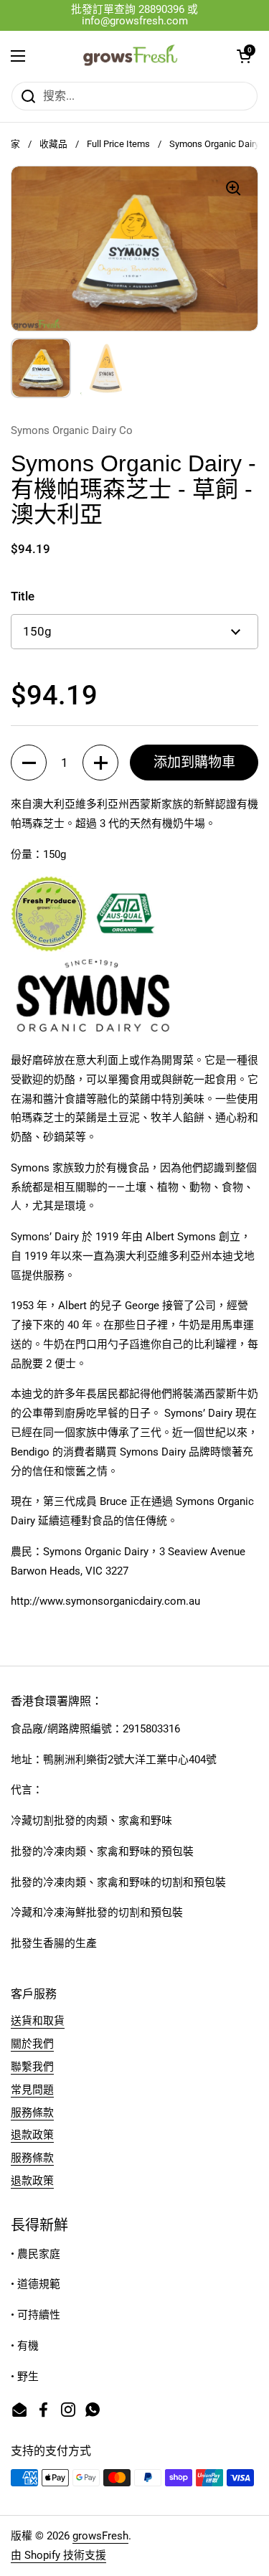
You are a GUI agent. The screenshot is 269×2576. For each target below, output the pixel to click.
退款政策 (32, 2135)
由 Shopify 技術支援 (58, 2555)
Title (23, 596)
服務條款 (32, 2113)
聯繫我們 (32, 2067)
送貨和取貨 (38, 2021)
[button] (244, 56)
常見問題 (32, 2090)
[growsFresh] (131, 56)
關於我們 (32, 2044)
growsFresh (100, 2536)
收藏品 (53, 144)
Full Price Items (118, 144)
